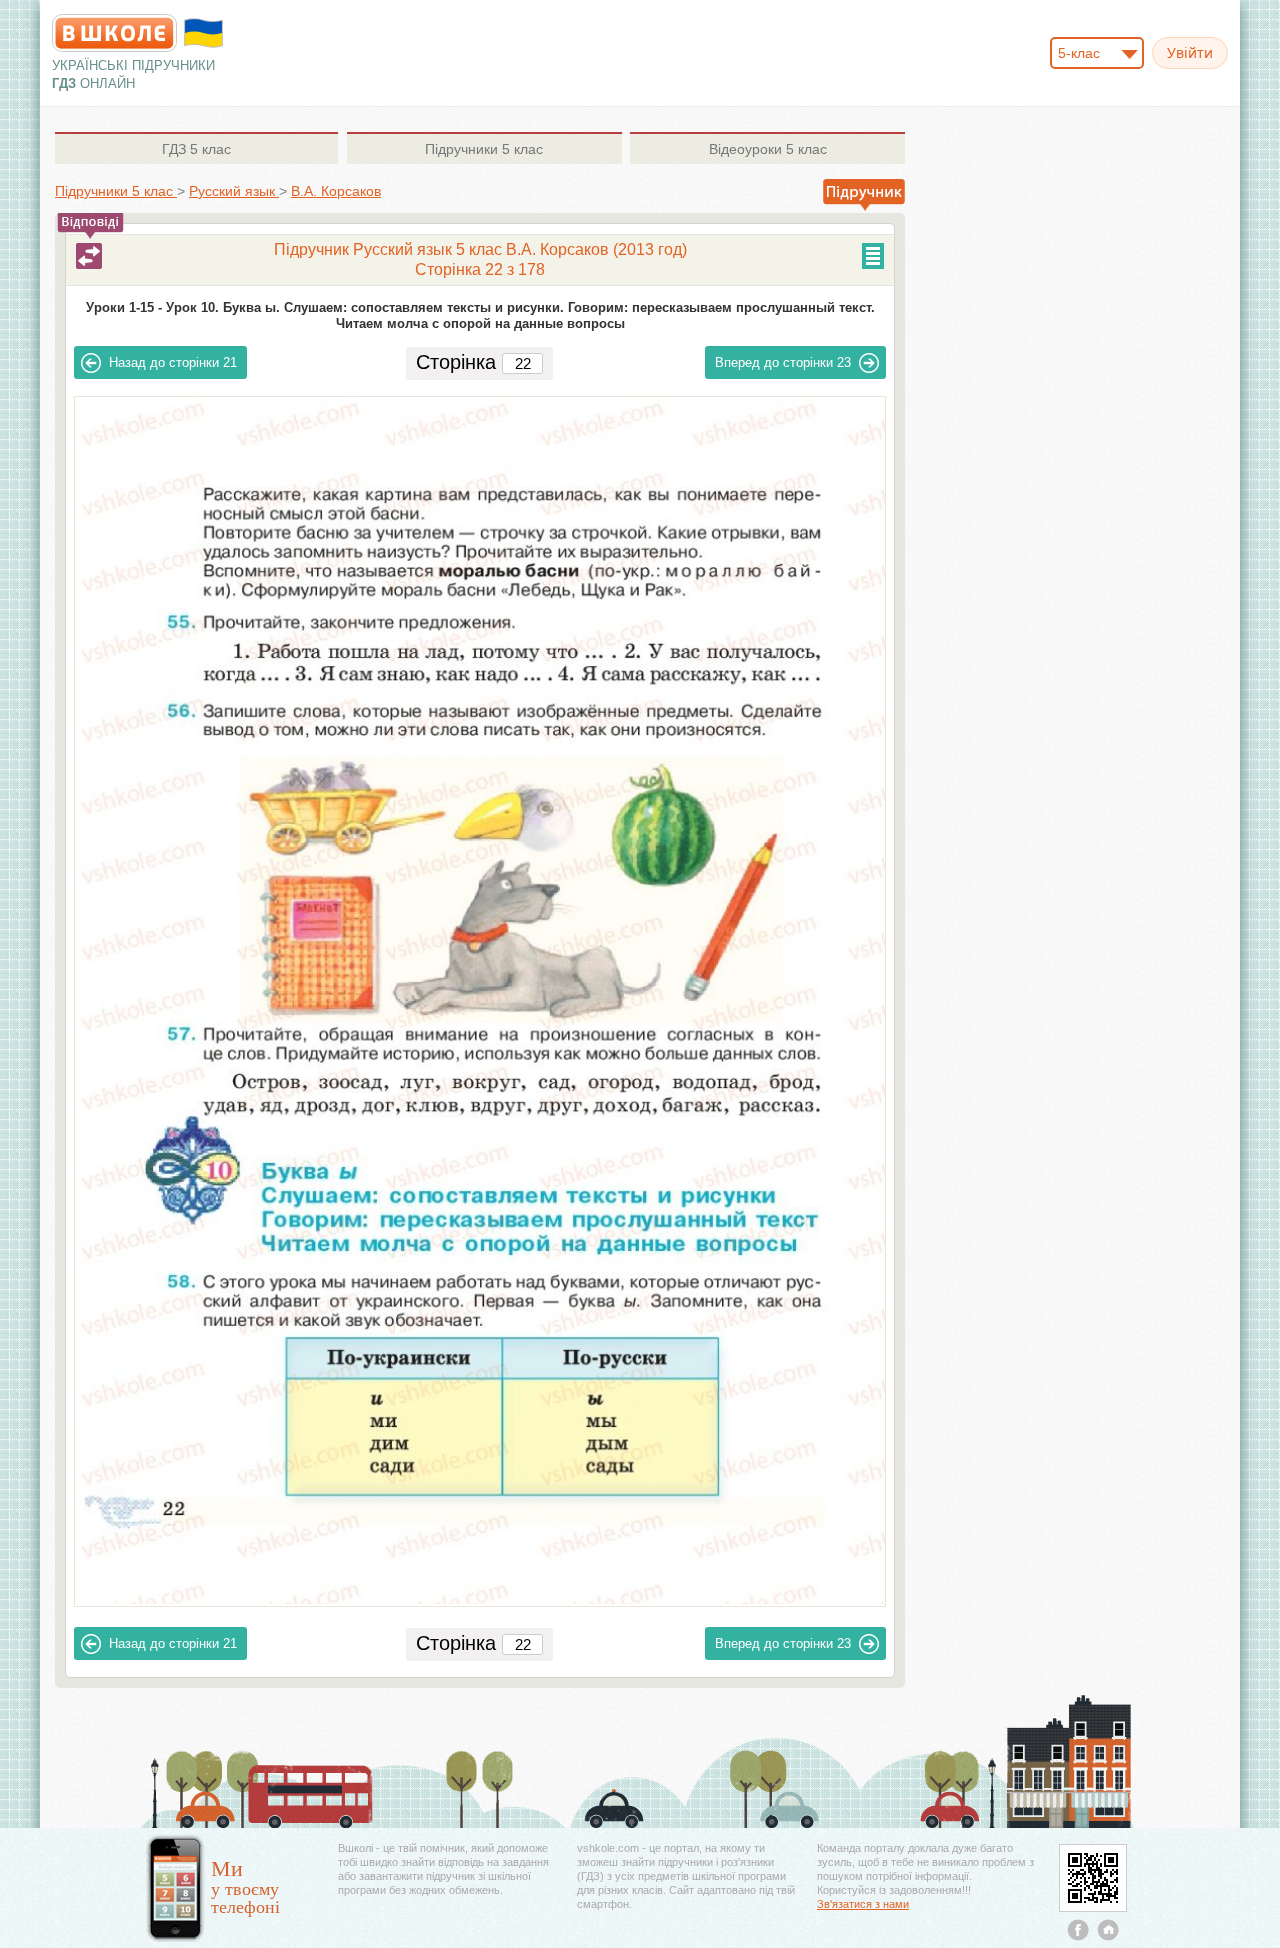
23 (783, 362)
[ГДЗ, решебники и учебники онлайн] (114, 33)
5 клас (196, 149)
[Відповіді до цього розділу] (89, 256)
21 (173, 362)
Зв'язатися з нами (863, 1904)
